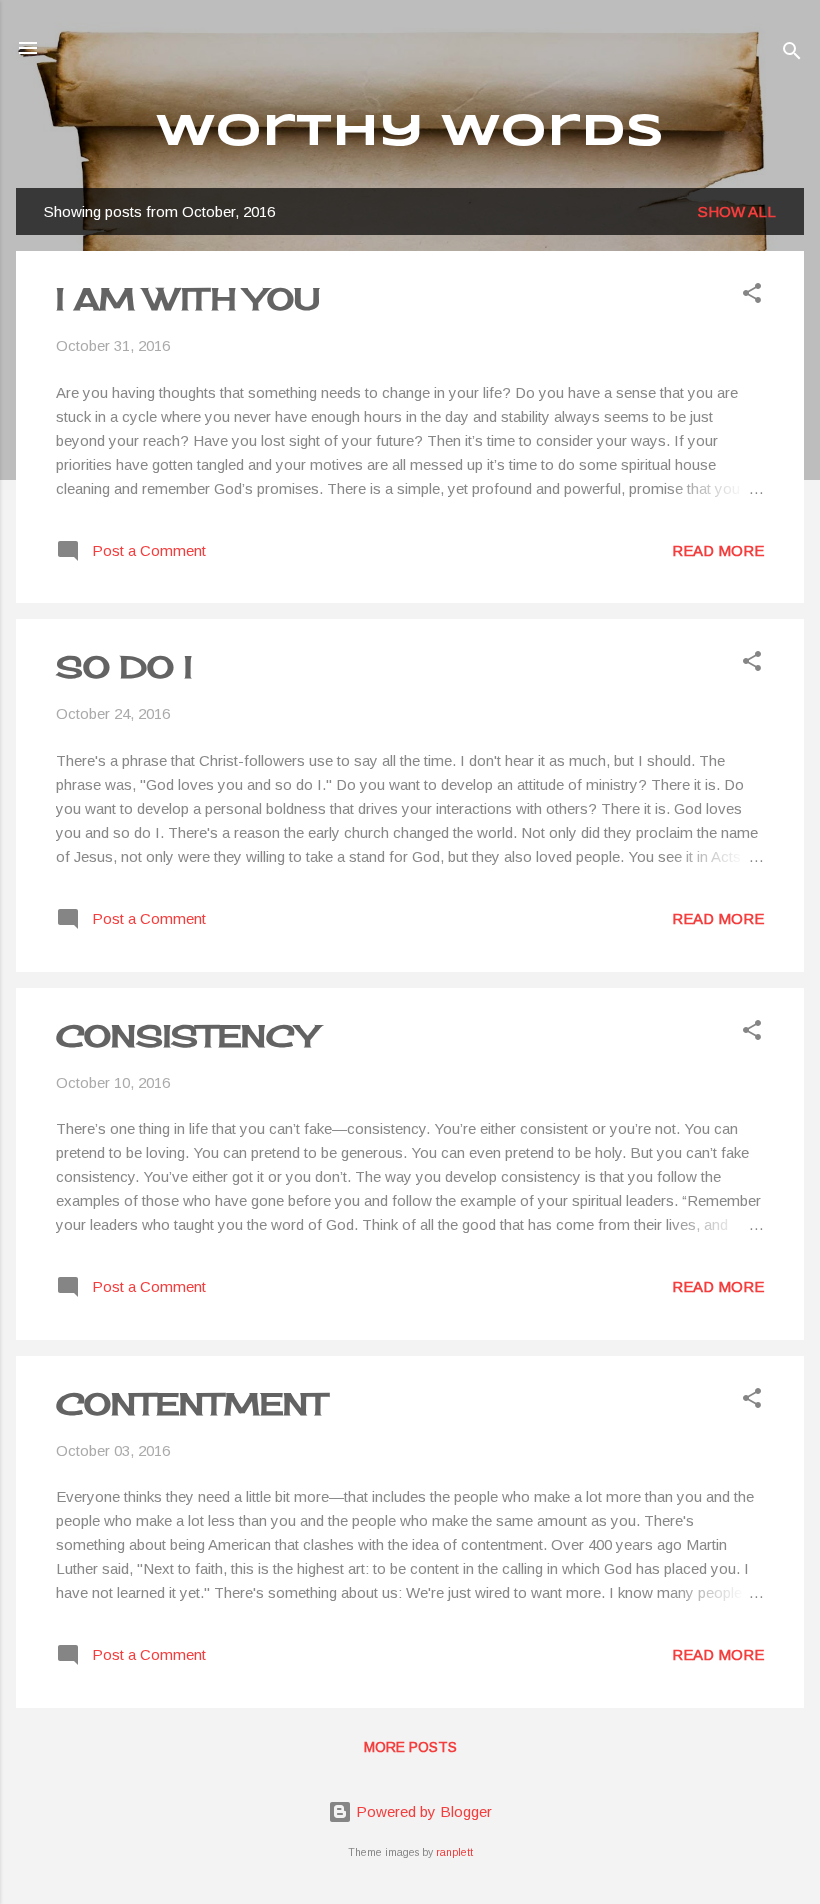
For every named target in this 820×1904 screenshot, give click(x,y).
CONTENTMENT (191, 1404)
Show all (737, 211)
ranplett (454, 1852)
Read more (718, 550)
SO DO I (124, 667)
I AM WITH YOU (188, 299)
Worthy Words (410, 132)
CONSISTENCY (186, 1036)
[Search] (792, 54)
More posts (410, 1747)
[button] (752, 296)
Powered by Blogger (422, 1811)
